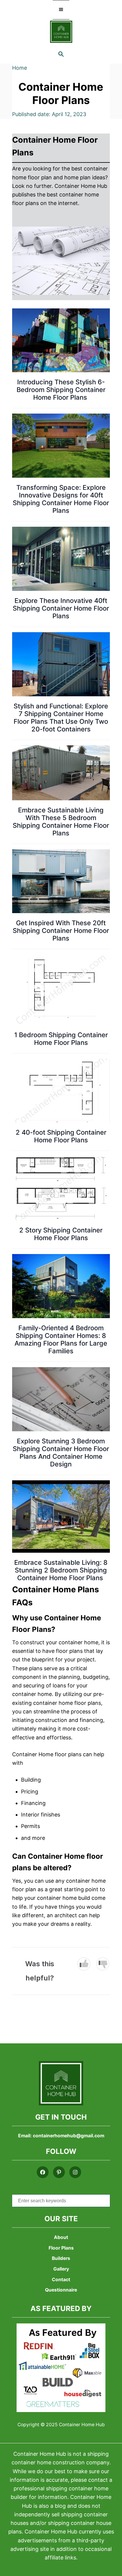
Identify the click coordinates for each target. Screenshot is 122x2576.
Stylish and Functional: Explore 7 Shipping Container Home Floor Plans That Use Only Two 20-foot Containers (61, 718)
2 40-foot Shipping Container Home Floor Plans (61, 1136)
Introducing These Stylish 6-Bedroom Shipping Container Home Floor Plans (61, 390)
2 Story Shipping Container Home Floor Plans (61, 1234)
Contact (61, 2280)
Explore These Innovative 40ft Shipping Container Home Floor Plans (61, 608)
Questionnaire (61, 2290)
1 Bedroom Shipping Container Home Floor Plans (61, 1039)
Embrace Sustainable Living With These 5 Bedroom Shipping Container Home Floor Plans (61, 822)
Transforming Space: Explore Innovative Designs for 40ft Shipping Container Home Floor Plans (61, 499)
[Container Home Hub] (61, 32)
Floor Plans (61, 2248)
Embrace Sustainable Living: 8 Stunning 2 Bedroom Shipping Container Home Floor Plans (61, 1570)
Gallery (61, 2269)
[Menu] (61, 10)
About (61, 2238)
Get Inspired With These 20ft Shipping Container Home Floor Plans (61, 931)
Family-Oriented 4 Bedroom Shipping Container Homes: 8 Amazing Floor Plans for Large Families (61, 1339)
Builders (61, 2259)
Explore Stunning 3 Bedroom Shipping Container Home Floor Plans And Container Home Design (61, 1453)
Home (20, 68)
